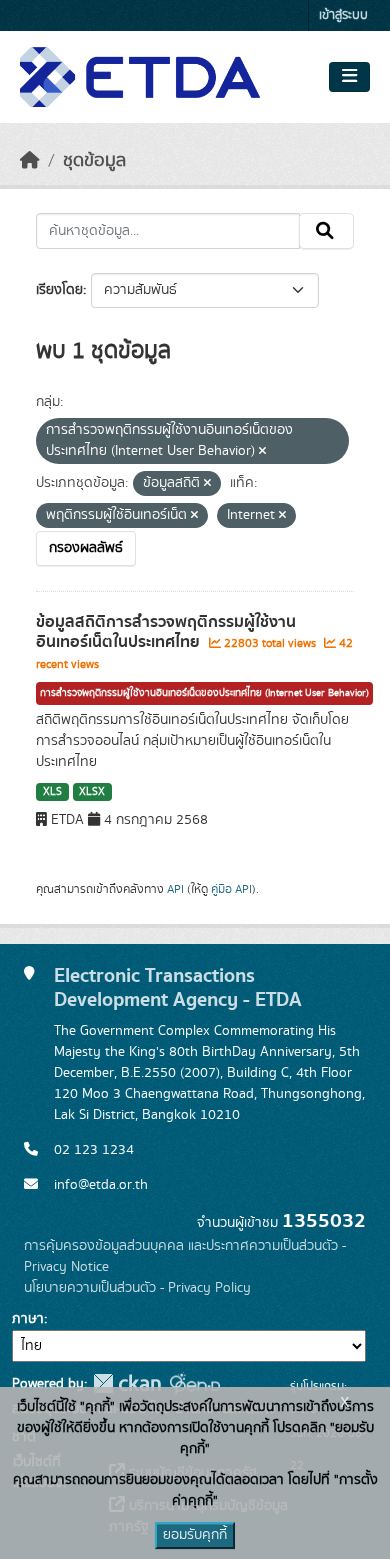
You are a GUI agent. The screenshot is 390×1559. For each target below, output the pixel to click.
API (175, 889)
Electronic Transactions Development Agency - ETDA (178, 988)
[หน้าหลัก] (30, 161)
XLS (52, 792)
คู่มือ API (231, 889)
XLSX (92, 792)
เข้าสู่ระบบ (343, 15)
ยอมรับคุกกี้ (195, 1535)
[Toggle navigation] (349, 77)
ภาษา (28, 1319)
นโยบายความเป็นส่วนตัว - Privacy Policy (137, 1288)
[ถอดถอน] (262, 452)
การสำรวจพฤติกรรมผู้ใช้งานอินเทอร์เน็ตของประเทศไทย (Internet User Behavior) (204, 693)
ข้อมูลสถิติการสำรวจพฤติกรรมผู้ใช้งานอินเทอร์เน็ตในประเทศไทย (166, 632)
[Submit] (326, 231)
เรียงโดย (59, 290)
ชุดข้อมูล (94, 161)
